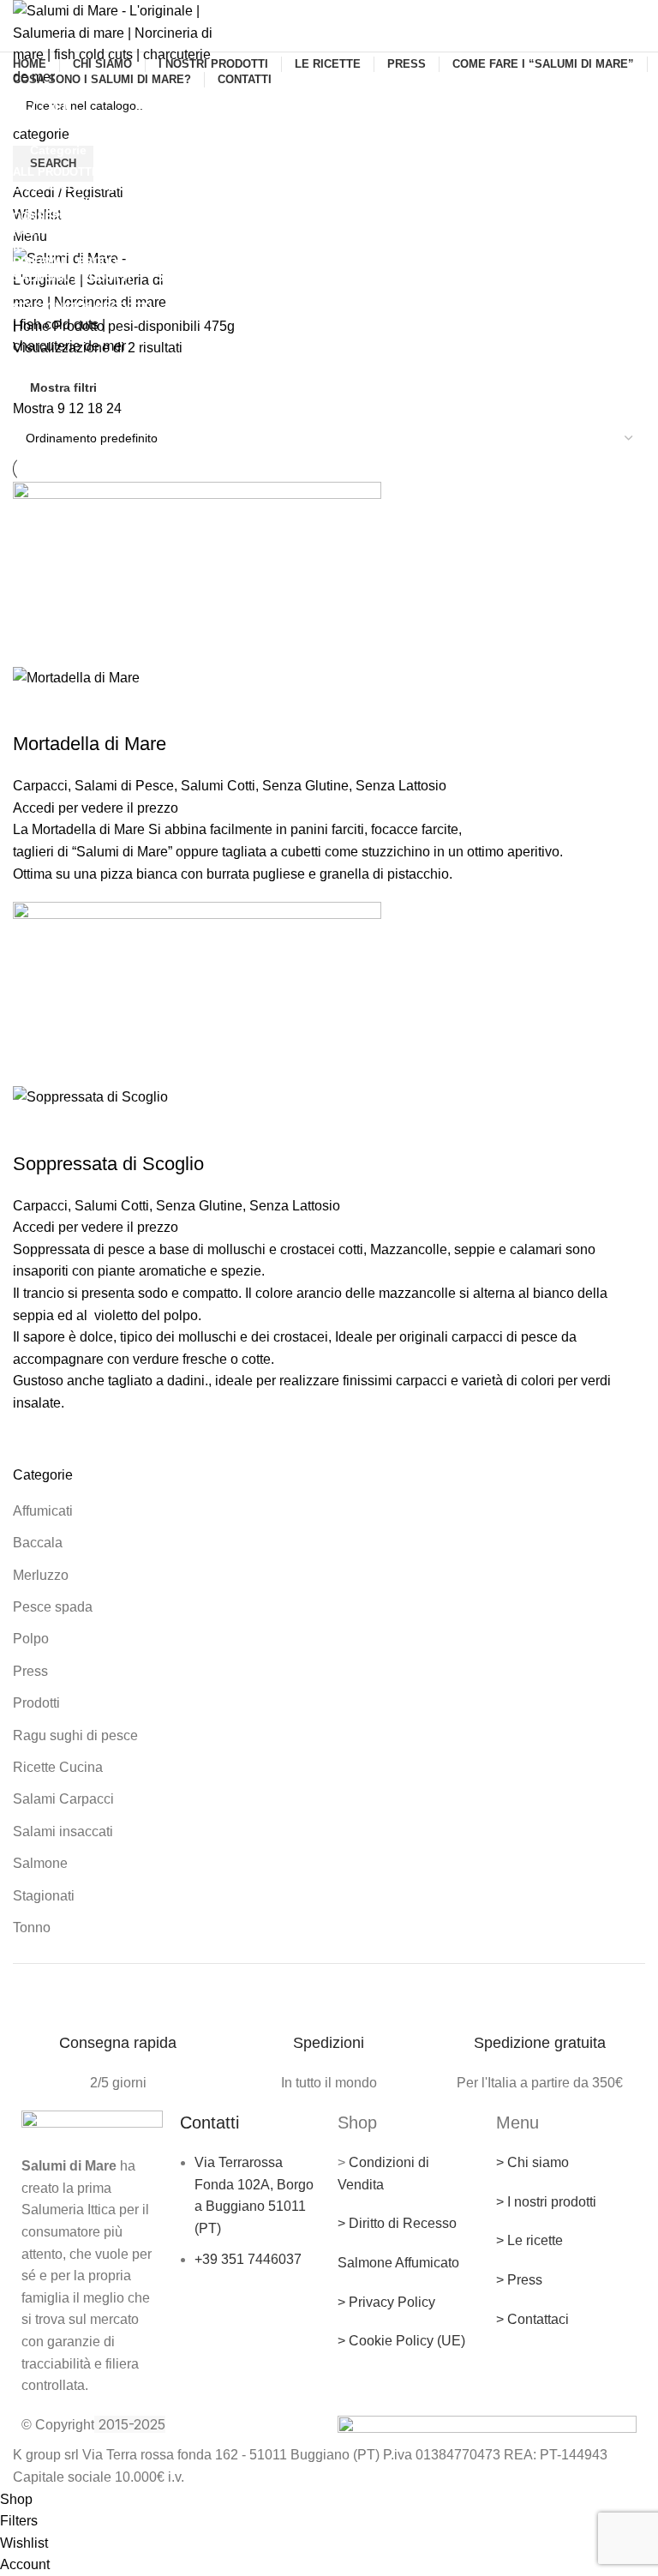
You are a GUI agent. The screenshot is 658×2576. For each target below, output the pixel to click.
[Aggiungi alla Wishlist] (127, 710)
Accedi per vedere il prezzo (96, 808)
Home (33, 326)
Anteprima (34, 710)
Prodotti (36, 1703)
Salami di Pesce (124, 786)
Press (30, 1671)
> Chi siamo (532, 2162)
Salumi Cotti (218, 786)
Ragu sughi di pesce (75, 1735)
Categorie (58, 150)
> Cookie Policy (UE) (401, 2341)
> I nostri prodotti (546, 2202)
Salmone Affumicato (398, 2263)
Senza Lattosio (401, 786)
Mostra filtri (63, 387)
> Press (519, 2280)
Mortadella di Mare (90, 744)
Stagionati (44, 1896)
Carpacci (40, 786)
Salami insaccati (63, 1831)
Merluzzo (41, 1575)
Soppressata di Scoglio (108, 1164)
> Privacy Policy (386, 2302)
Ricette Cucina (58, 1767)
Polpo (31, 1639)
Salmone (40, 1863)
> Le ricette (529, 2240)
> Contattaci (532, 2319)
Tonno (32, 1927)
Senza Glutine (305, 786)
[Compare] (81, 710)
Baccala (38, 1543)
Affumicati (43, 1511)
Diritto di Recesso (403, 2223)
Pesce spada (53, 1607)
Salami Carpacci (63, 1799)
